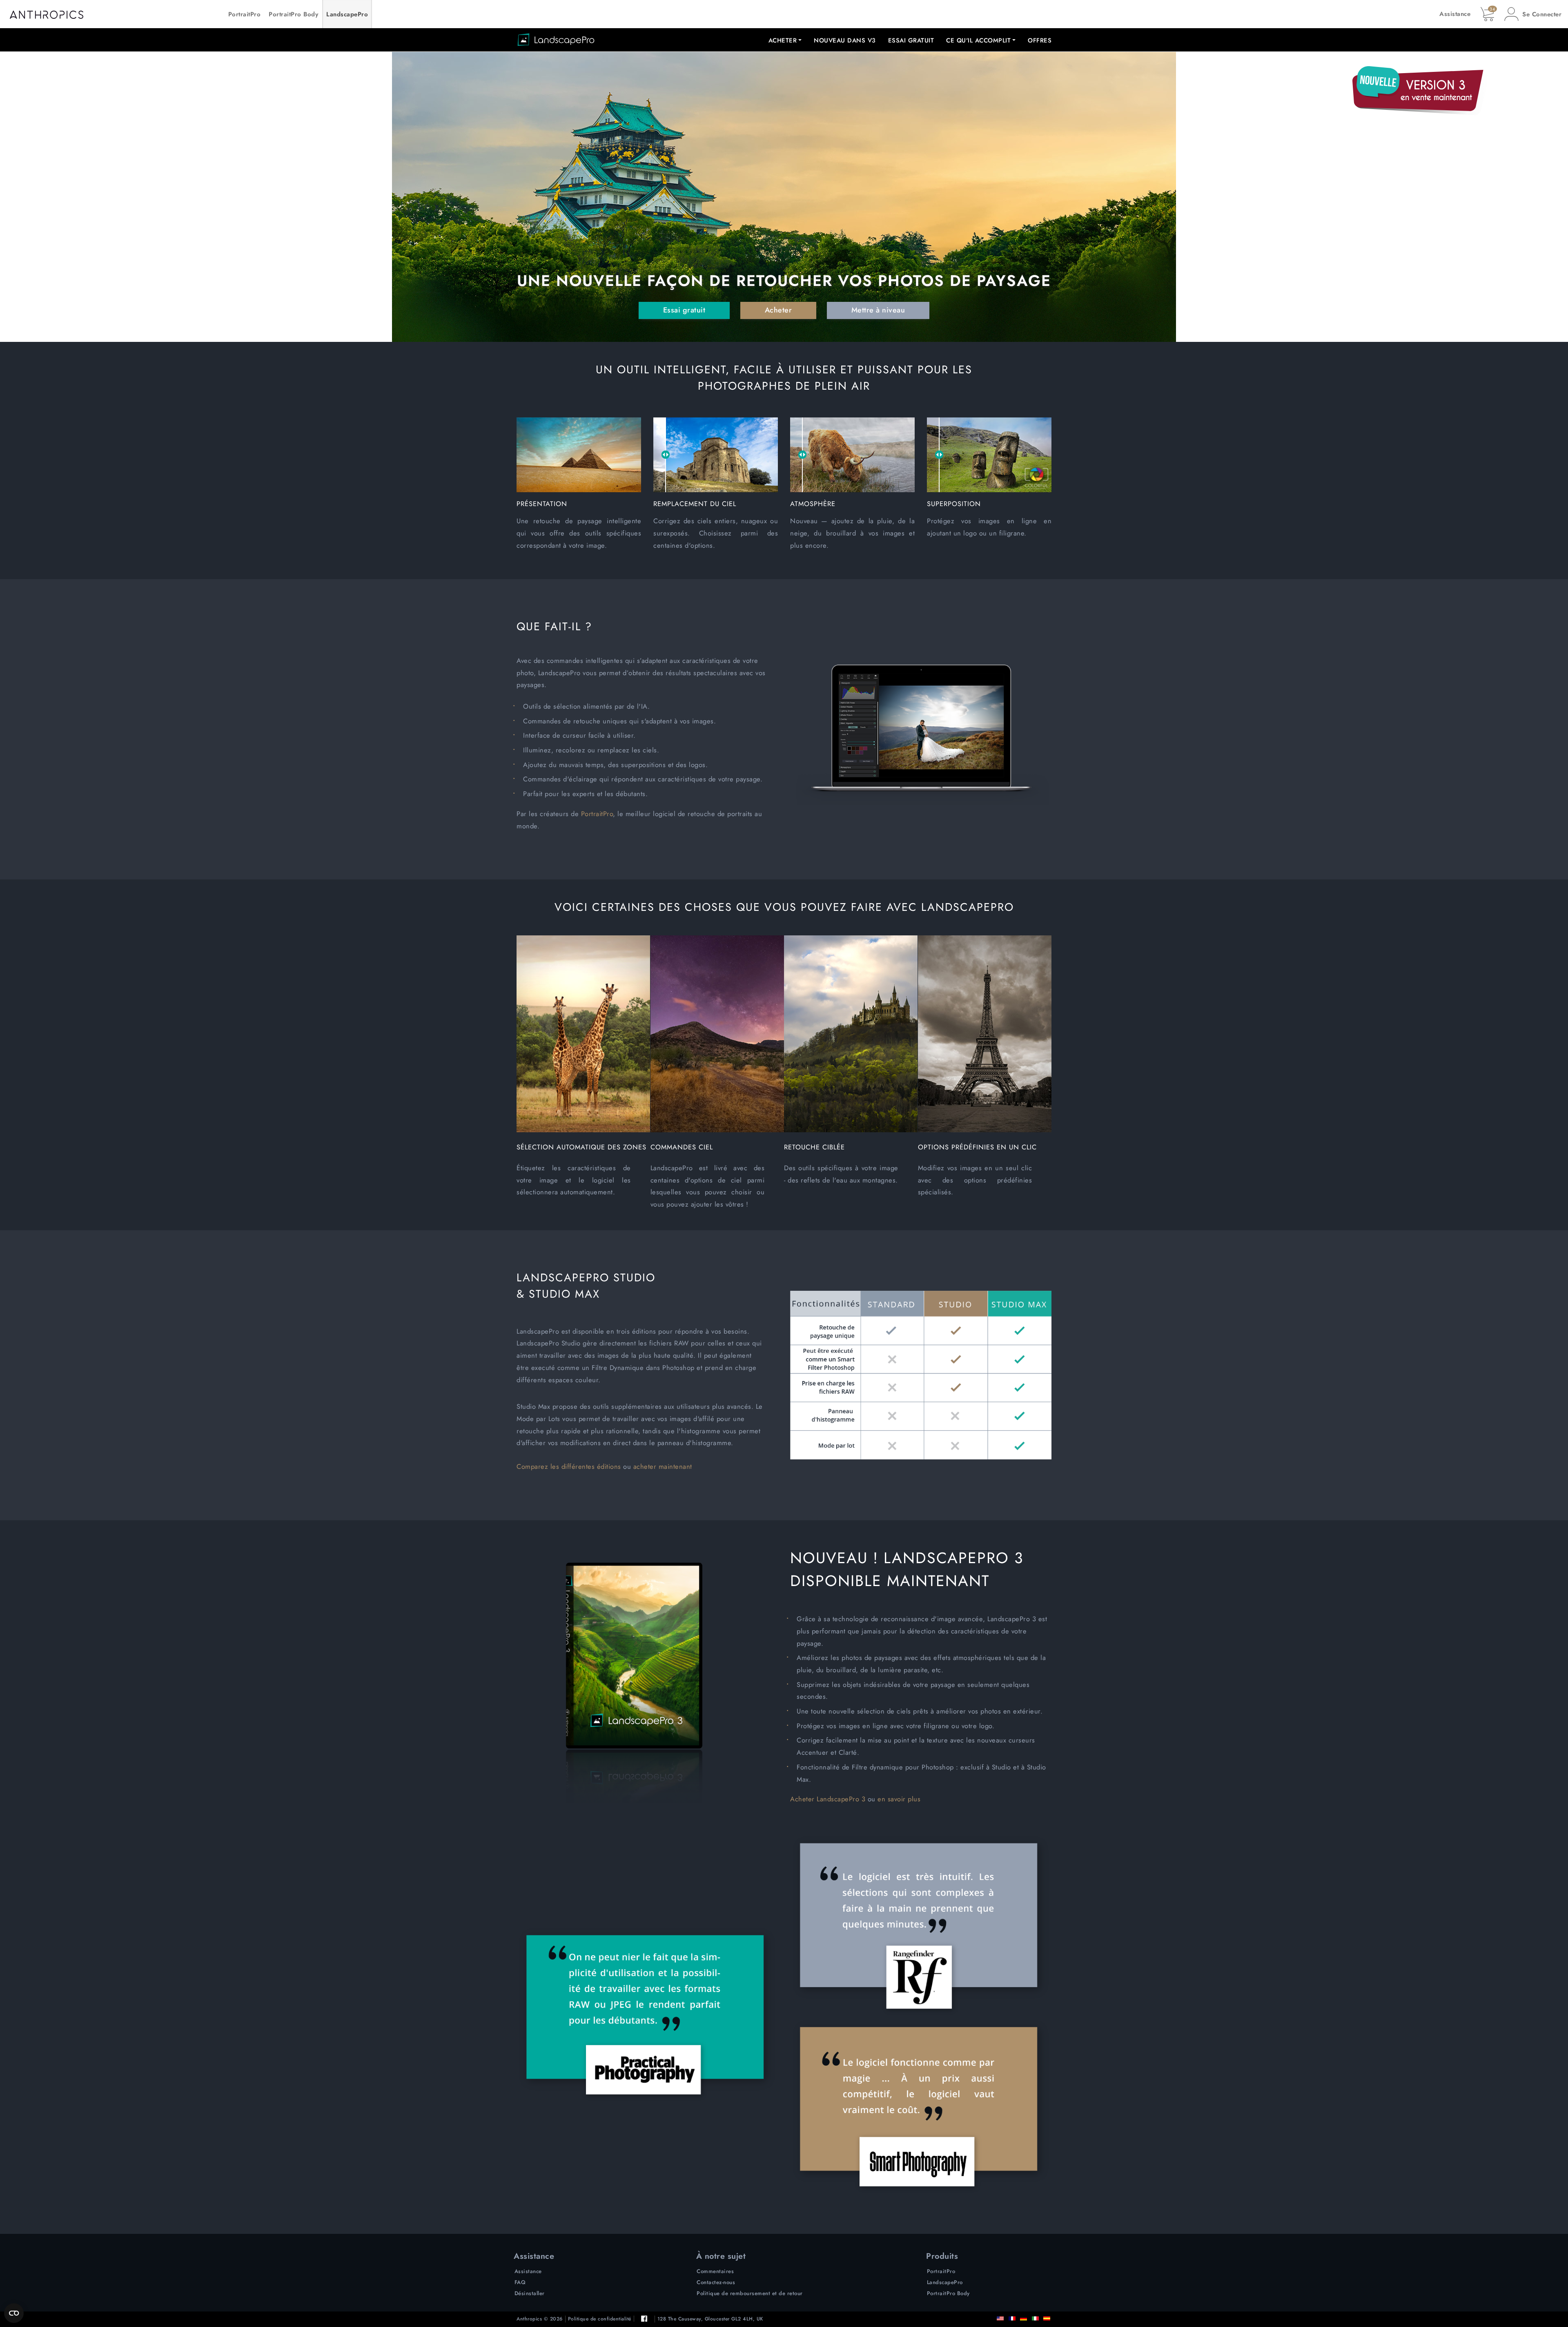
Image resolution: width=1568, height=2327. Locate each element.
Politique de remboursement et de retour (750, 2293)
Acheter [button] (783, 40)
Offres (1040, 40)
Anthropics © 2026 (540, 2319)
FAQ (520, 2282)
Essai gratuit (911, 40)
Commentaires (715, 2271)
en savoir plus (899, 1799)
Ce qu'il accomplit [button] (978, 40)
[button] (1533, 14)
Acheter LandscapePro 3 (828, 1799)
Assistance (1455, 14)
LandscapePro (347, 14)
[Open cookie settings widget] (14, 2313)
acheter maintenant (663, 1466)
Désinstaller (530, 2293)
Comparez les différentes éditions (569, 1466)
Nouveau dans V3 (845, 40)
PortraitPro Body (293, 14)
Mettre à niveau (878, 310)
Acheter (778, 310)
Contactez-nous (716, 2282)
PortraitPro (245, 14)
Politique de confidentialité (600, 2319)
